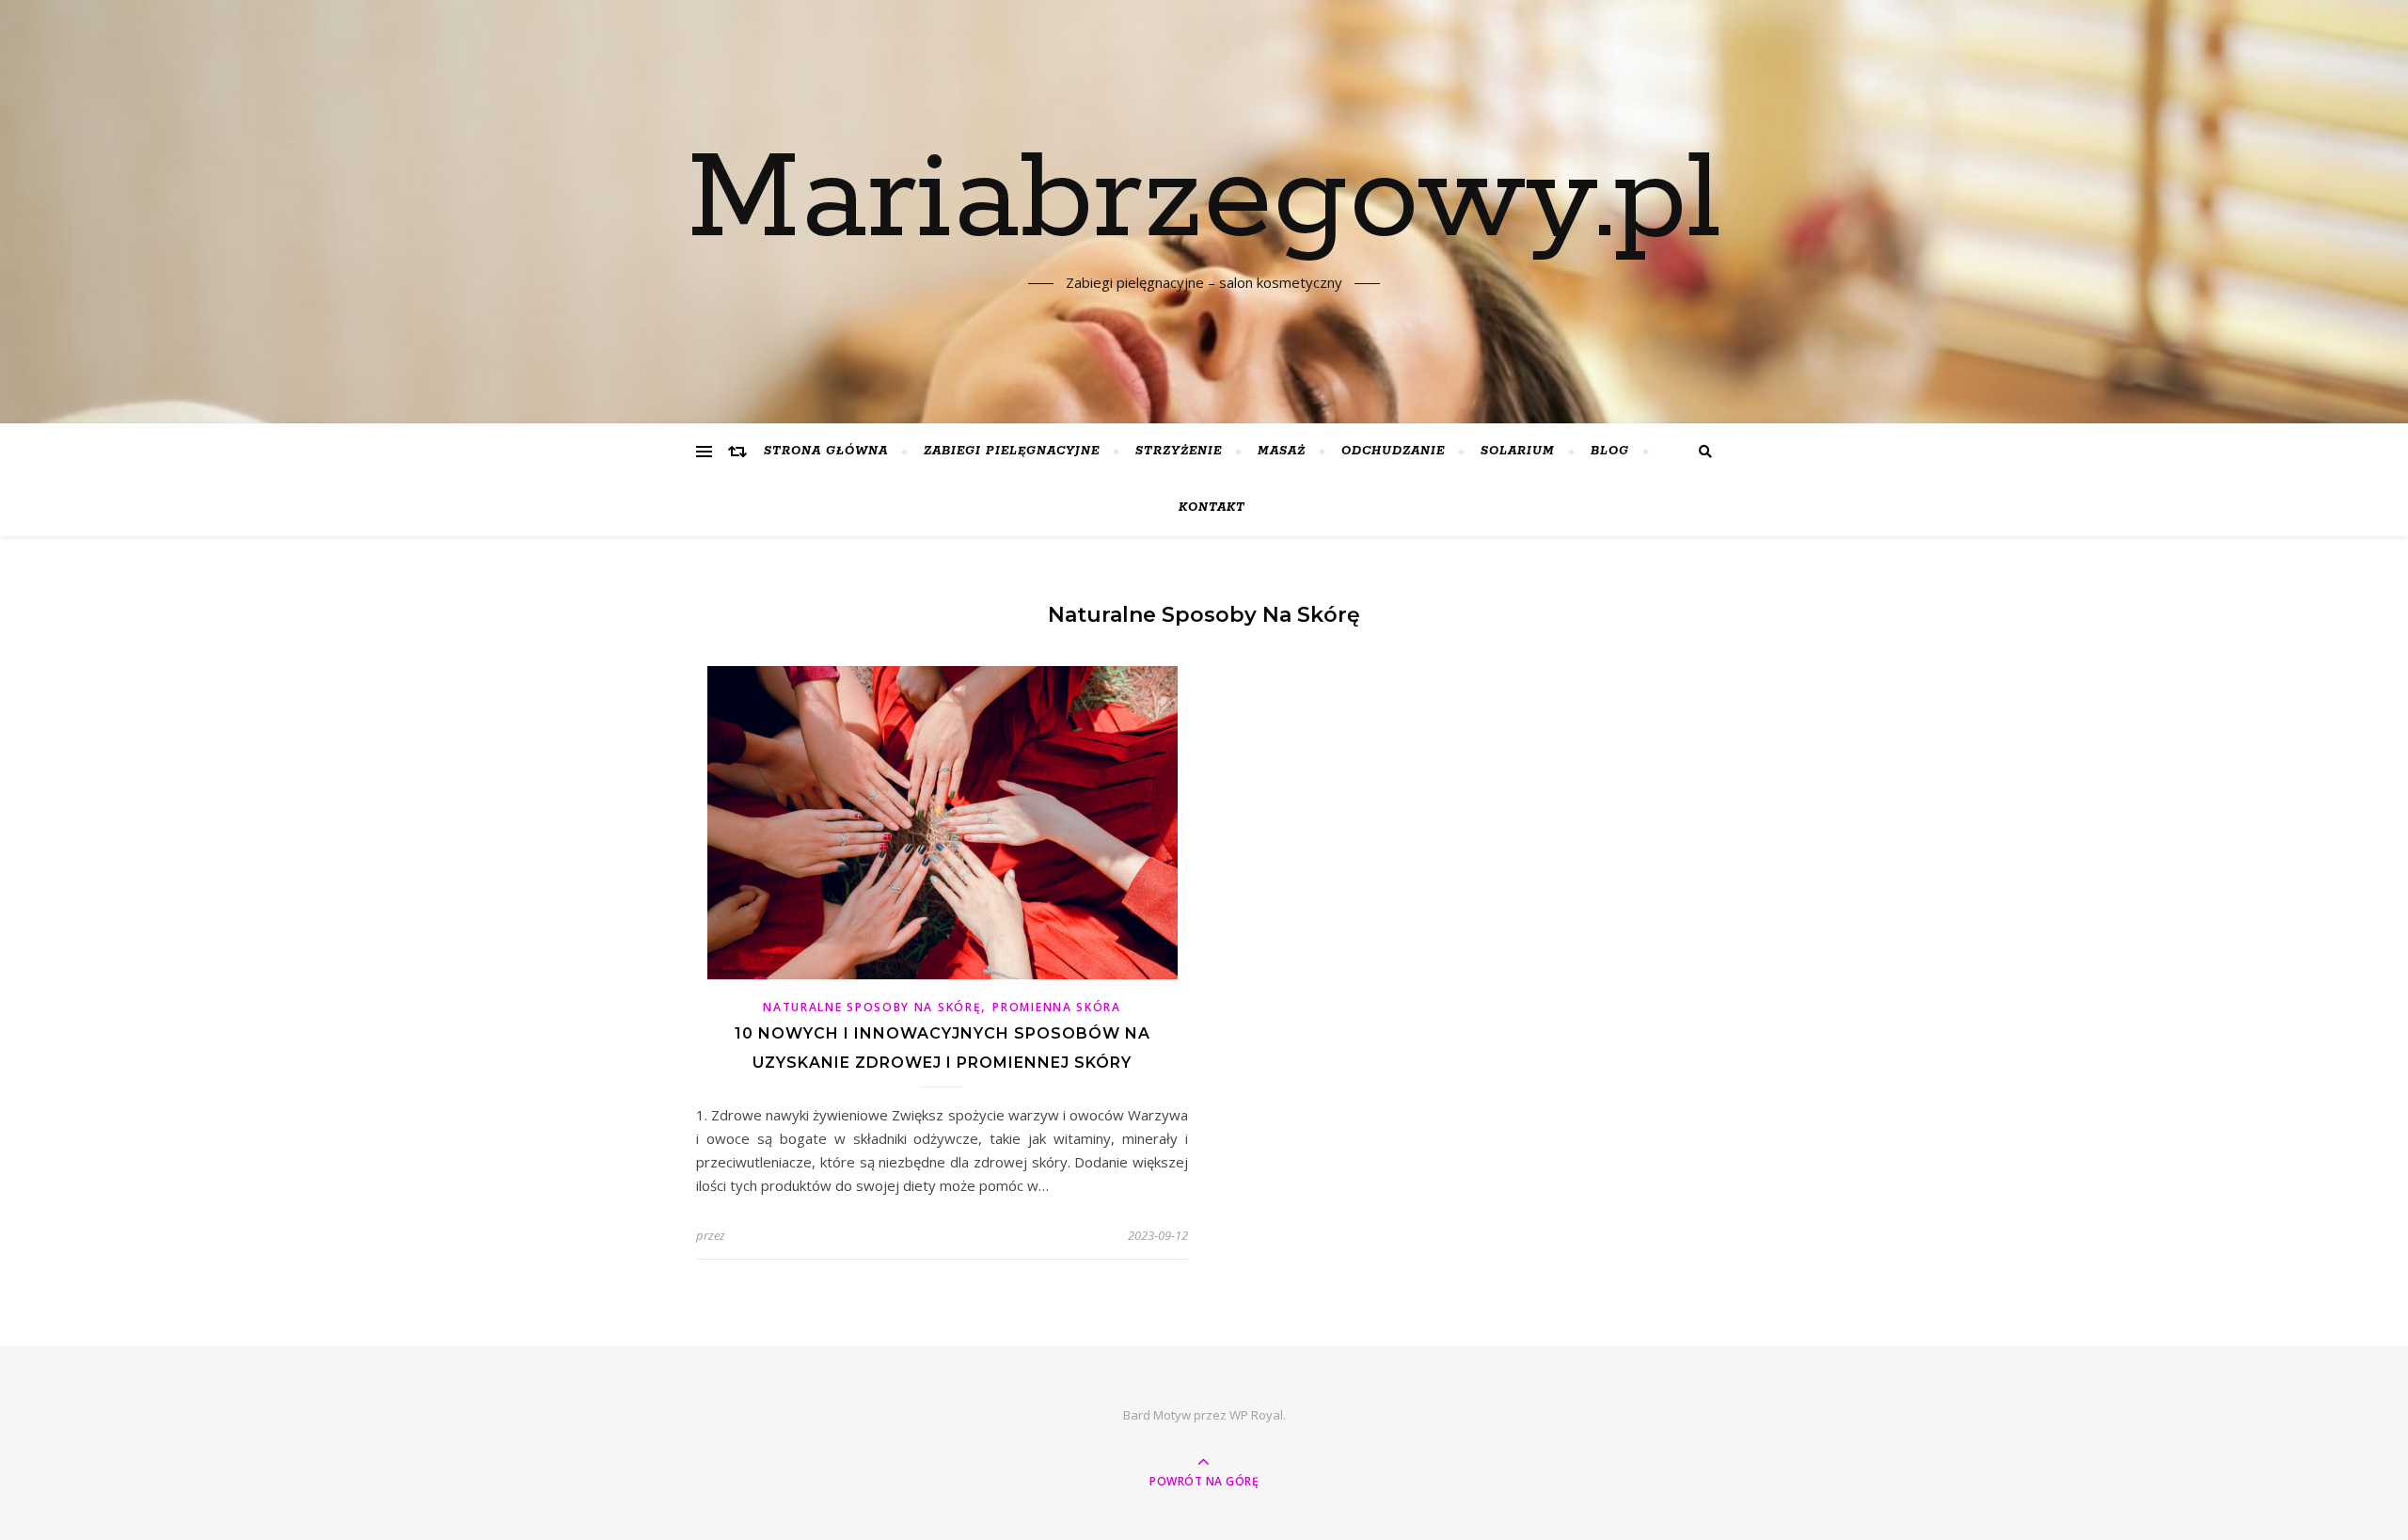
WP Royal (1256, 1415)
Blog (1610, 451)
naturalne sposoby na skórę (872, 1007)
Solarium (1518, 451)
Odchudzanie (1393, 451)
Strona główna (826, 451)
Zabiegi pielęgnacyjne (1012, 451)
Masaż (1282, 451)
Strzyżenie (1179, 451)
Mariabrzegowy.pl (1204, 200)
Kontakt (1212, 508)
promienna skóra (1057, 1007)
